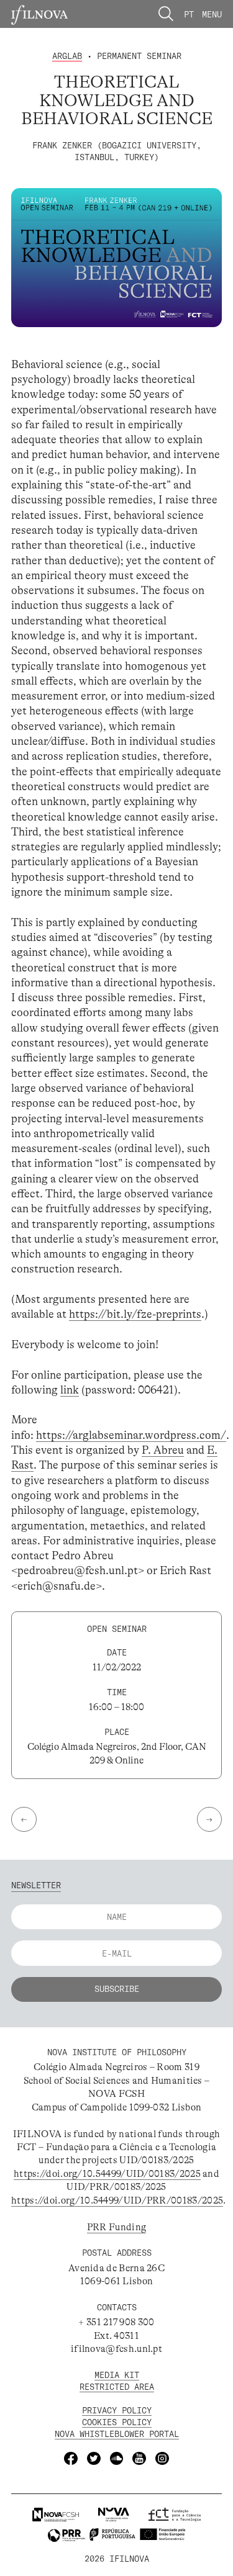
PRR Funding (116, 2227)
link (70, 1390)
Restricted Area (117, 2386)
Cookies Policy (117, 2422)
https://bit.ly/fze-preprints (135, 1314)
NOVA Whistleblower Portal (117, 2434)
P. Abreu (163, 1450)
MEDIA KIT (117, 2375)
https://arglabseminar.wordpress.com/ (131, 1435)
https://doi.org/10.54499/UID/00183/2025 (107, 2174)
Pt (189, 14)
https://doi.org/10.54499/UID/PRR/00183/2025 (117, 2200)
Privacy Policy (117, 2410)
